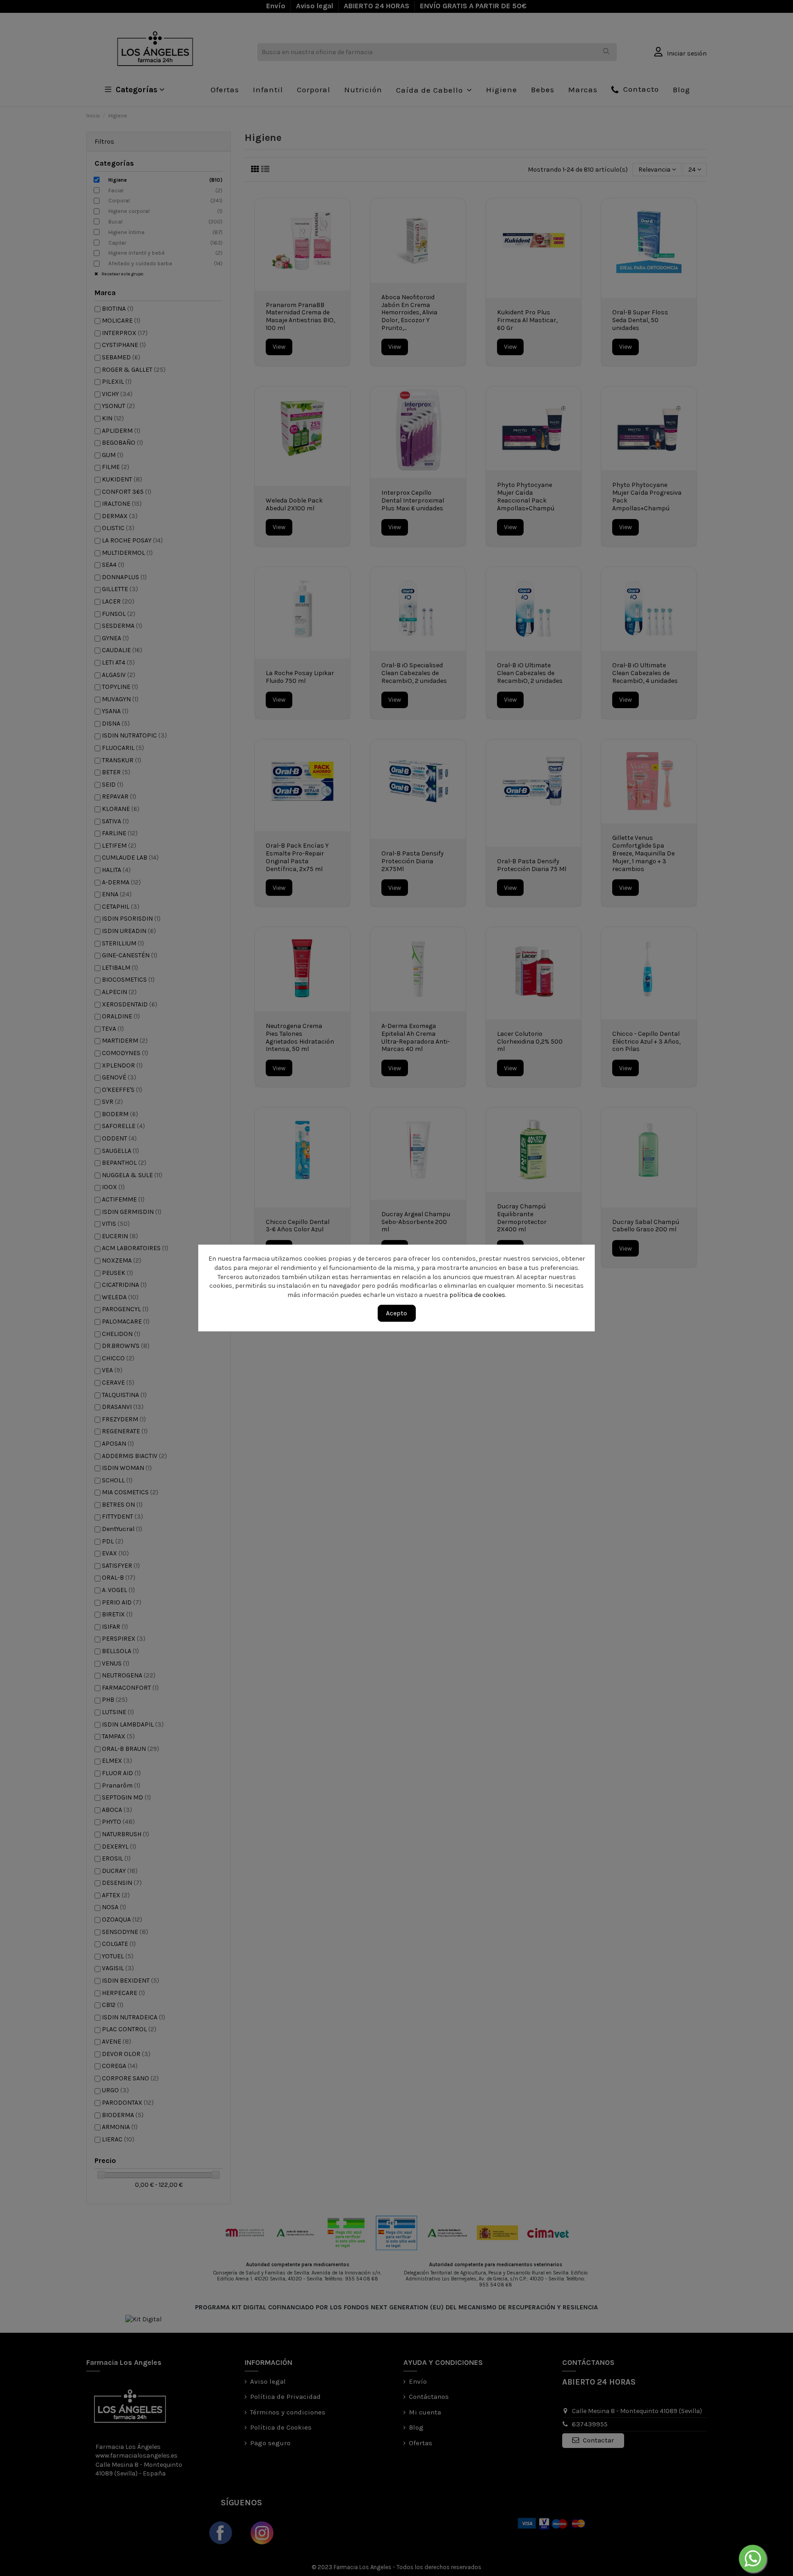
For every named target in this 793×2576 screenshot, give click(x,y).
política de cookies (478, 1295)
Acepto (396, 1313)
